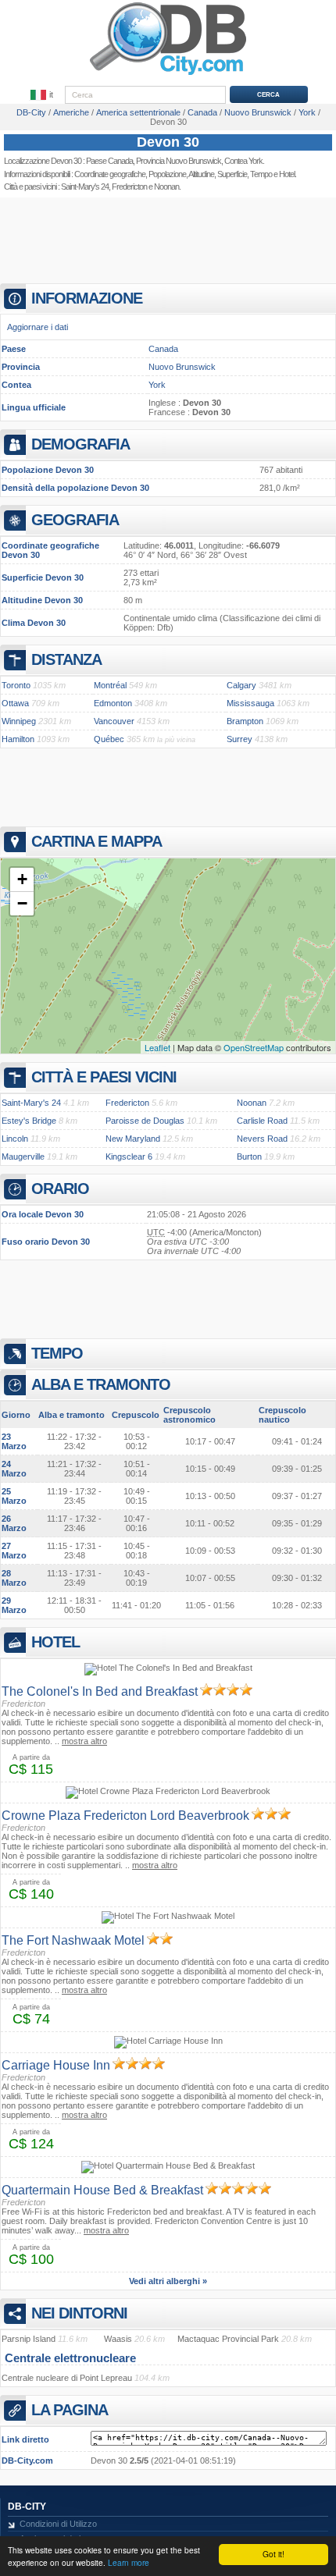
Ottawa (15, 703)
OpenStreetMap (254, 1047)
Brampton (245, 721)
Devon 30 (168, 142)
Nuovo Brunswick (182, 367)
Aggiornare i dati (38, 327)
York (157, 385)
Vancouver (114, 721)
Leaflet (157, 1047)
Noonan (166, 187)
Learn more (129, 2562)
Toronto (16, 685)
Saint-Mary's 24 (85, 187)
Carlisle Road (262, 1121)
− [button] (22, 903)
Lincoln (15, 1139)
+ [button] (22, 879)
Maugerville (23, 1157)
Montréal (110, 685)
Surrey (239, 739)
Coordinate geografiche (110, 174)
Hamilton (18, 739)
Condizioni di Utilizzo (58, 2524)
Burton (249, 1157)
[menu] (43, 95)
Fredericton (129, 187)
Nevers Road (262, 1139)
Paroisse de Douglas (145, 1121)
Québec (109, 739)
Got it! (273, 2554)
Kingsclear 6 (129, 1157)
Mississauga (250, 703)
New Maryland (133, 1139)
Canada (163, 349)
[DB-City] (168, 75)
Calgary (241, 685)
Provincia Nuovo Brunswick (179, 161)
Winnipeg (19, 721)
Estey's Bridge (29, 1121)
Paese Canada (109, 161)
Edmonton (113, 703)
